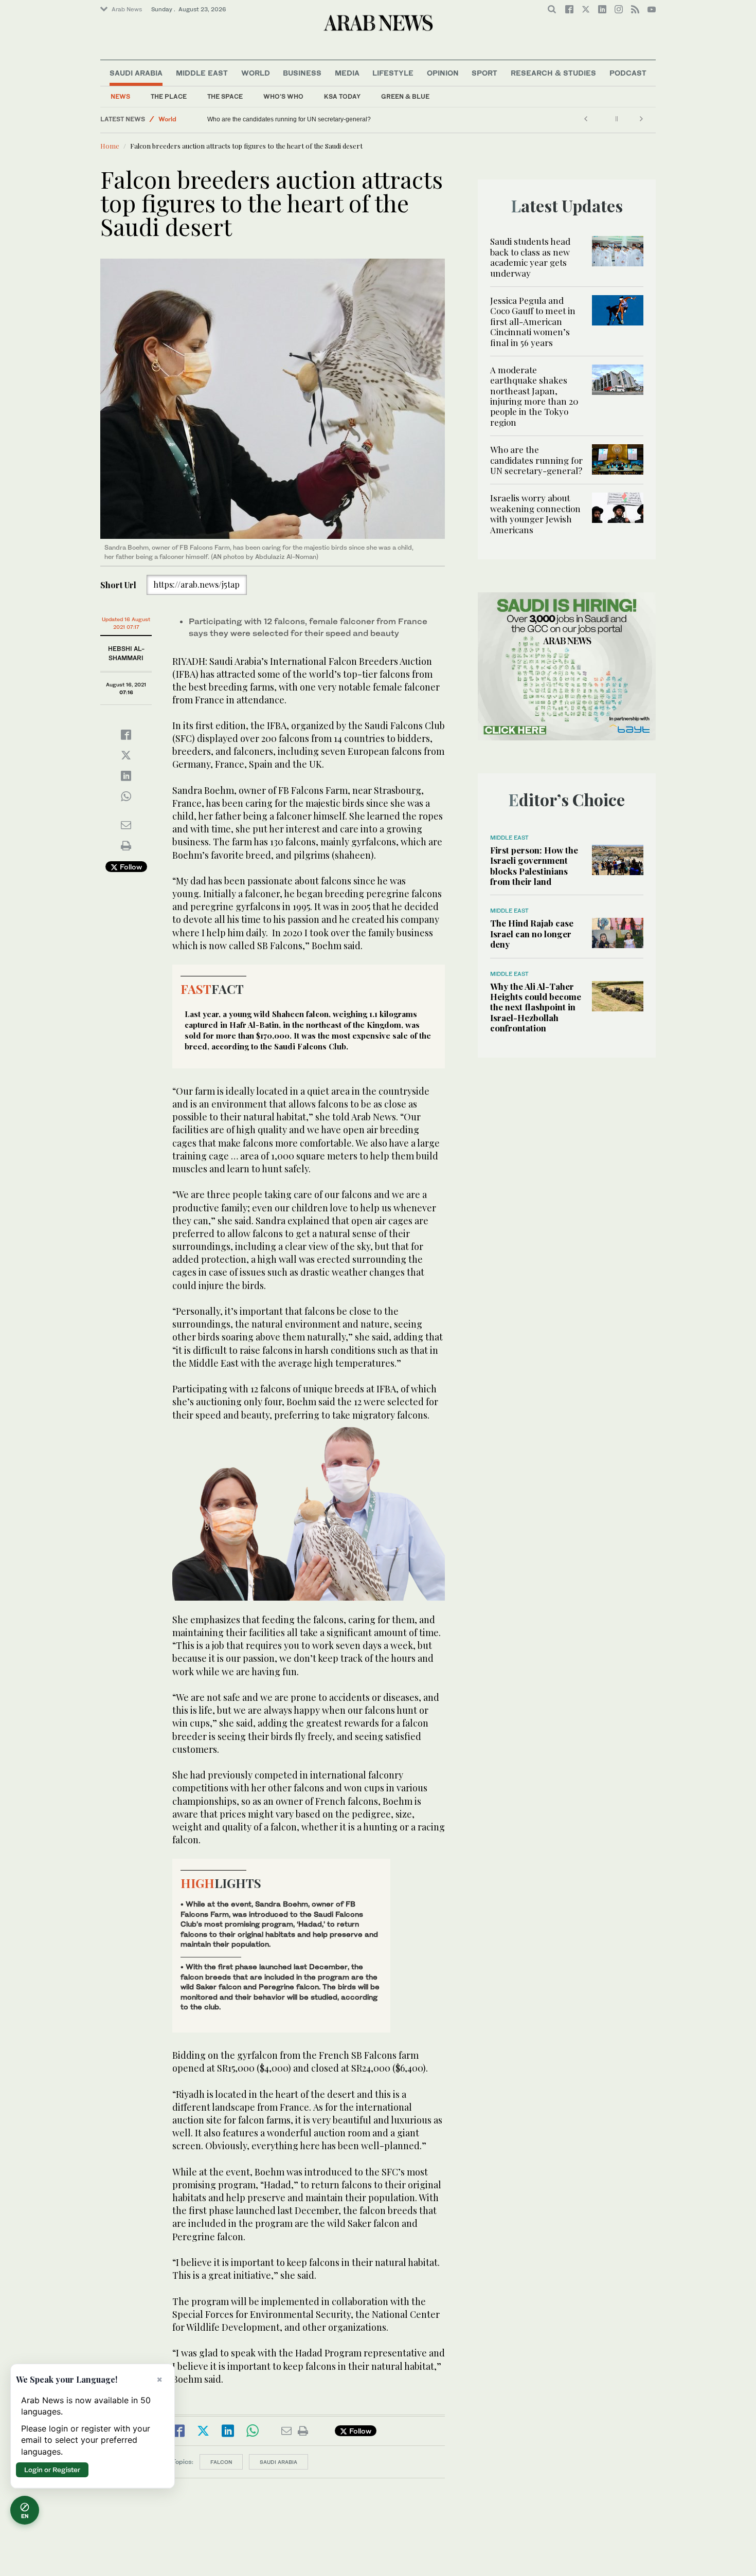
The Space (225, 96)
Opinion (443, 73)
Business (302, 73)
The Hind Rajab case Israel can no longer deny (532, 933)
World (256, 73)
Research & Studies (553, 73)
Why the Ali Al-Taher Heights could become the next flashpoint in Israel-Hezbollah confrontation (536, 1007)
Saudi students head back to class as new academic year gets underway (530, 257)
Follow (130, 867)
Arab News (127, 9)
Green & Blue (405, 96)
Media (347, 73)
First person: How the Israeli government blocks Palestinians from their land (534, 866)
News (120, 96)
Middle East (202, 73)
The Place (169, 96)
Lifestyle (393, 73)
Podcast (628, 73)
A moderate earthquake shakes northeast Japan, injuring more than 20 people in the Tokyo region (534, 396)
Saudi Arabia (136, 73)
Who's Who (283, 96)
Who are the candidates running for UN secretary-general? (536, 460)
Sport (484, 73)
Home (110, 146)
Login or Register (52, 2470)
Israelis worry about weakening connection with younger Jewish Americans (312, 119)
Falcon (221, 2462)
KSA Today (342, 96)
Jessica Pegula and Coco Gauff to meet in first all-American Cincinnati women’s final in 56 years (533, 321)
